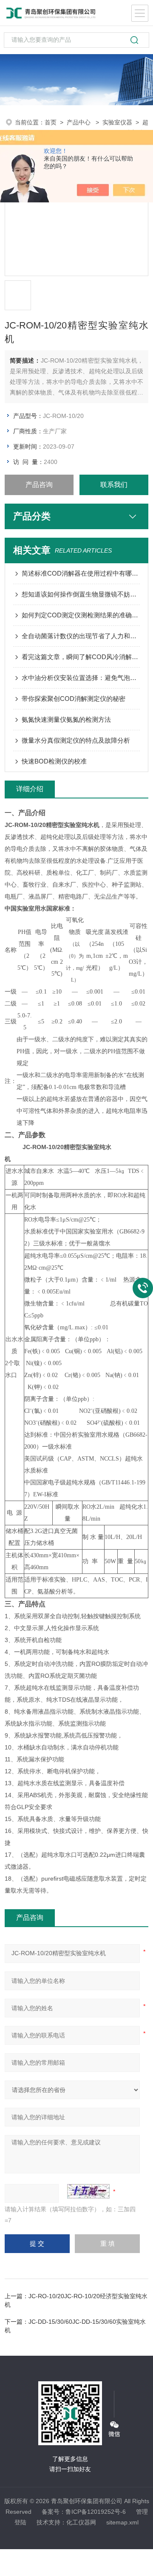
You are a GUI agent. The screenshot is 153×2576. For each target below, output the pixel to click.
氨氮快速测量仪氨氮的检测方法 (66, 719)
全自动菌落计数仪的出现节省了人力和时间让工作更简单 (81, 636)
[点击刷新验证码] (88, 2191)
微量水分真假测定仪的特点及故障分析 (76, 740)
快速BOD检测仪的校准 (54, 761)
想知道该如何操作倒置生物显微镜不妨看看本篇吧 (81, 594)
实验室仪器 (117, 122)
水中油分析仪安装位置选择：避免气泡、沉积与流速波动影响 (81, 678)
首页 (51, 122)
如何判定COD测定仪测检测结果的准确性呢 (81, 615)
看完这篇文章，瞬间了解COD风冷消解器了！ (81, 657)
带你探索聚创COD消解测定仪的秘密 (74, 699)
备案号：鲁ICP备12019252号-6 (84, 2512)
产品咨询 (39, 485)
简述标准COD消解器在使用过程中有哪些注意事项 (81, 573)
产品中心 (79, 122)
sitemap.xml (122, 2522)
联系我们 (114, 485)
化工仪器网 (81, 2522)
